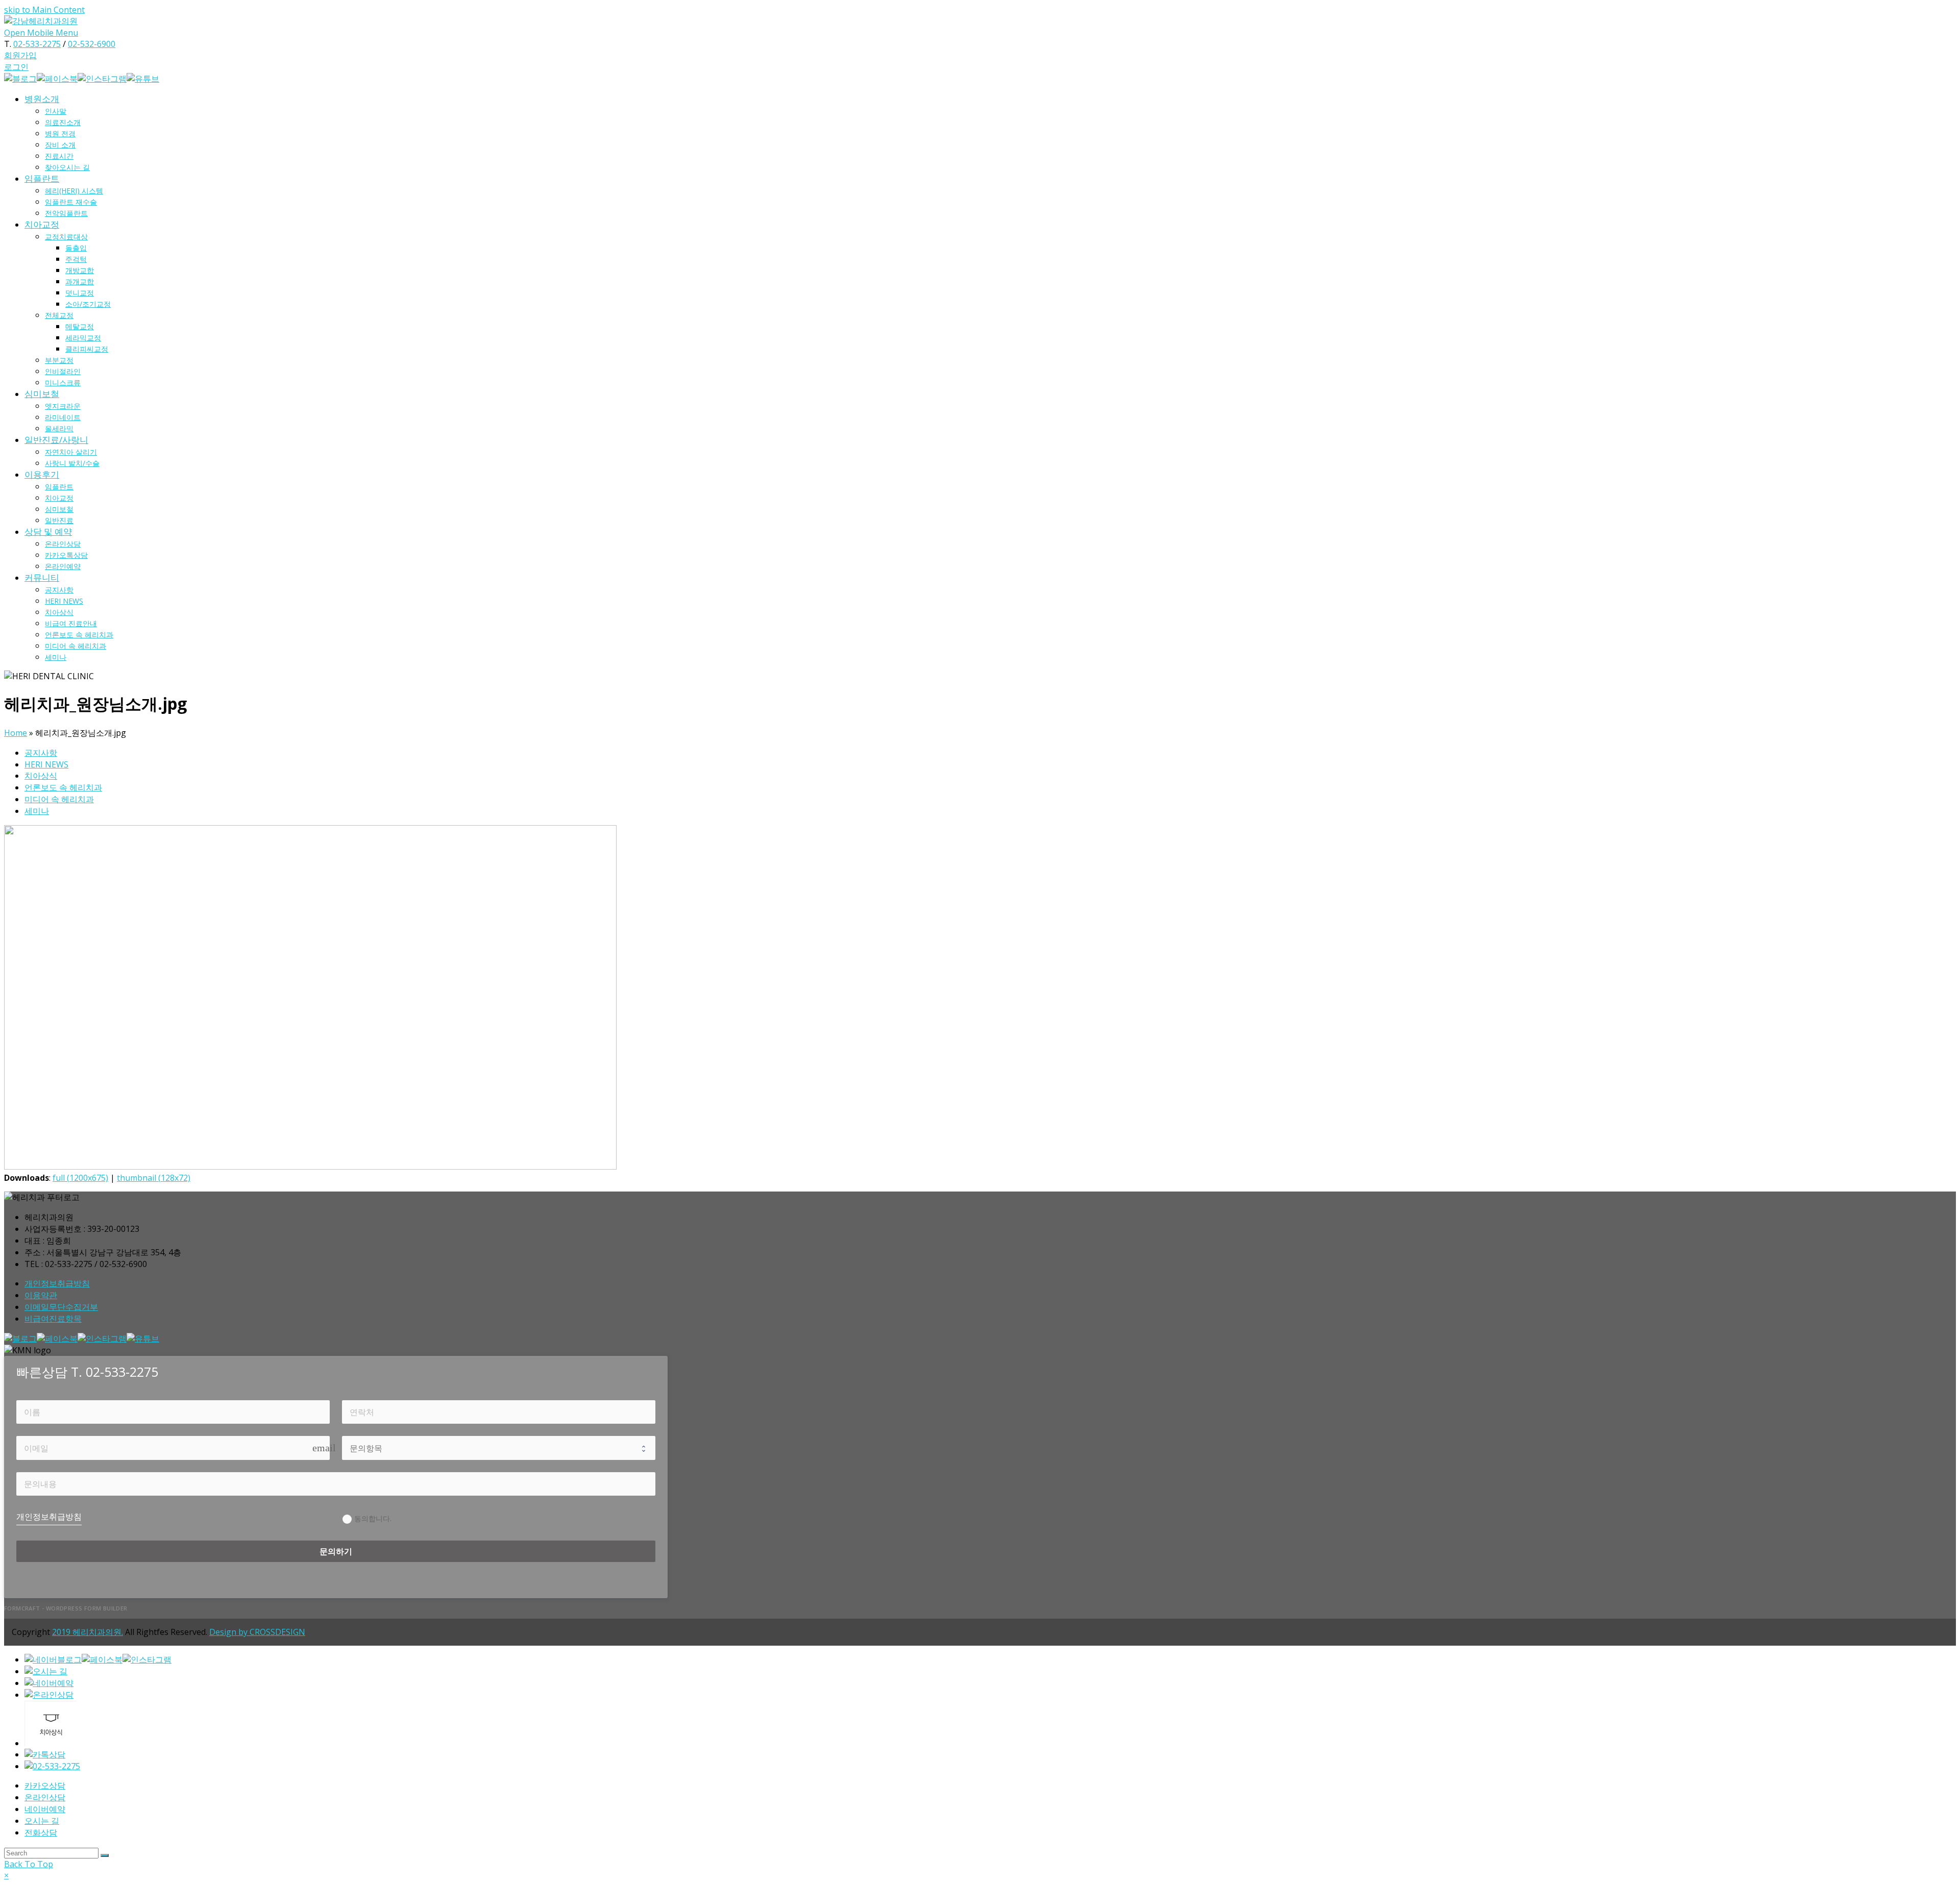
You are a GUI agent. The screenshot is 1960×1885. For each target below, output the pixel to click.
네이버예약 (45, 1809)
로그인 (16, 67)
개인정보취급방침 (57, 1283)
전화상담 (41, 1832)
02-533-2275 (37, 44)
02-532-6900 (92, 44)
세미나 (37, 811)
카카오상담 (45, 1785)
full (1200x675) (80, 1178)
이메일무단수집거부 (61, 1307)
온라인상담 (45, 1797)
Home (16, 733)
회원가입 (20, 55)
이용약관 (41, 1295)
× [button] (6, 1875)
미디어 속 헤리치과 (59, 799)
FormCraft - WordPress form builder (66, 1608)
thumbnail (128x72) (154, 1178)
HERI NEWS (46, 764)
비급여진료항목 (53, 1319)
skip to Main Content (44, 10)
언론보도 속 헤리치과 (63, 787)
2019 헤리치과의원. (88, 1632)
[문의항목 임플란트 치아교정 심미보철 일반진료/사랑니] (499, 1448)
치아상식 (41, 776)
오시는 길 (42, 1821)
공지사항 (41, 753)
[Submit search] (105, 1855)
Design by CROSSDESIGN (257, 1632)
